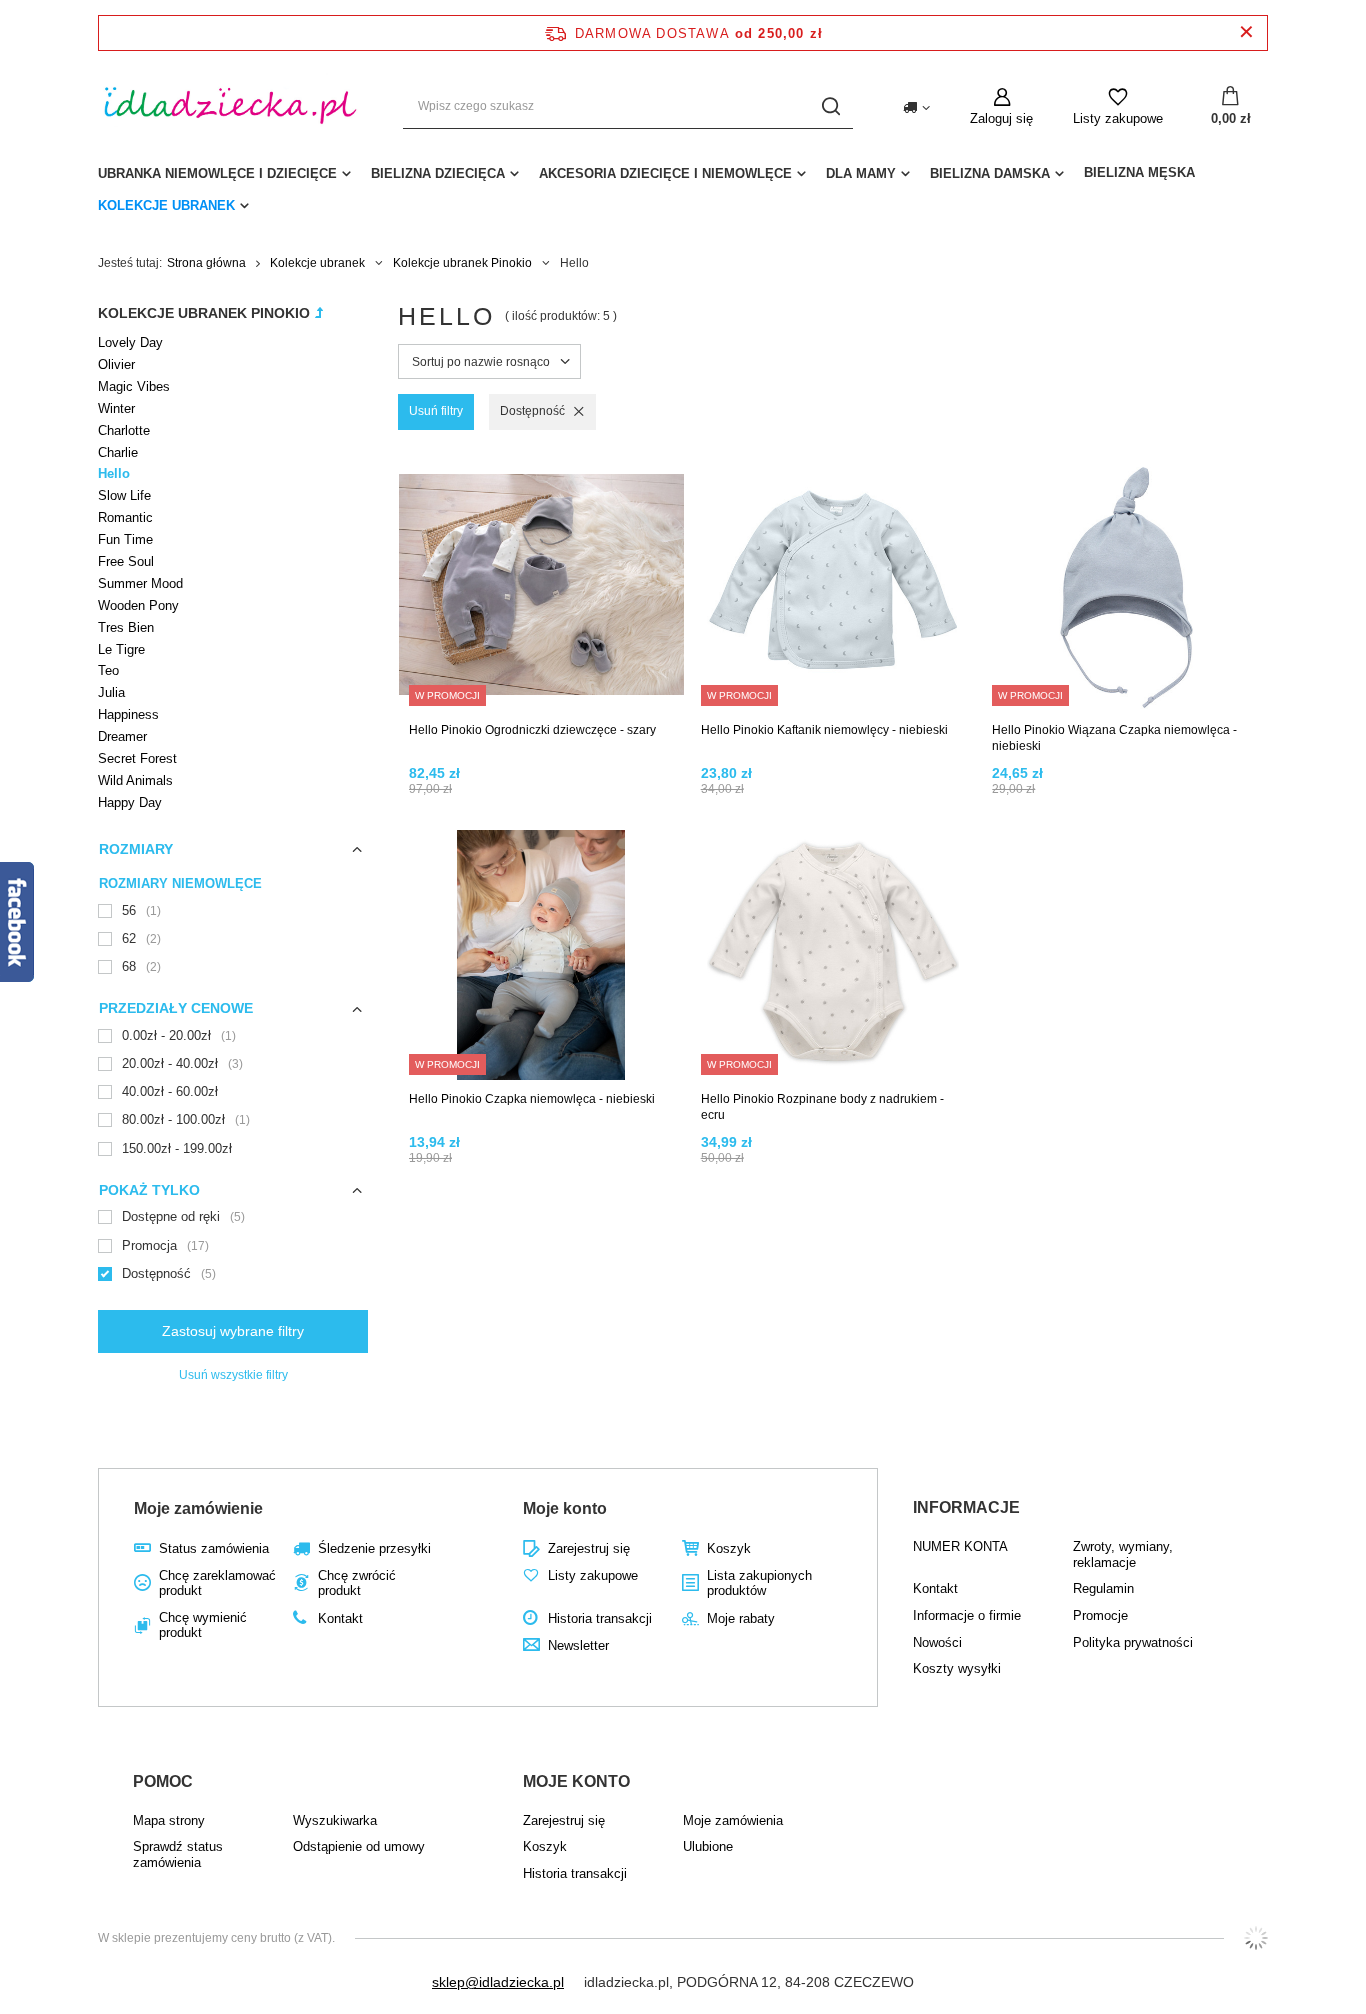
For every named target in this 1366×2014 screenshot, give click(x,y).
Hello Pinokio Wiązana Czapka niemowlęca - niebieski (1114, 738)
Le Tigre (121, 649)
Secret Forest (137, 758)
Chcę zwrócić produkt (357, 1583)
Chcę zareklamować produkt (217, 1583)
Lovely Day (130, 342)
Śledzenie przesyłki (374, 1548)
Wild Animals (135, 780)
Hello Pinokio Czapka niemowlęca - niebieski (532, 1099)
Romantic (125, 517)
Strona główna (206, 263)
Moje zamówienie (198, 1508)
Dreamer (122, 736)
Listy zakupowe (1118, 118)
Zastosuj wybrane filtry (233, 1331)
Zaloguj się (1001, 118)
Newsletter (578, 1645)
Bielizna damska (990, 173)
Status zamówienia (214, 1548)
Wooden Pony (138, 605)
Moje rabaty (741, 1618)
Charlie (118, 452)
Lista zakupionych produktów (759, 1583)
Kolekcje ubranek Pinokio (462, 263)
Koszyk (729, 1548)
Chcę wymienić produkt (203, 1625)
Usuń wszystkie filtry (233, 1375)
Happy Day (130, 802)
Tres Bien (126, 627)
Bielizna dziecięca (438, 173)
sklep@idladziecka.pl (498, 1982)
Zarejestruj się (589, 1548)
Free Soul (126, 561)
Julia (111, 692)
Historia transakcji (600, 1618)
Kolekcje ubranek (166, 205)
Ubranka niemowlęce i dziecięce (217, 173)
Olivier (116, 364)
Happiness (128, 714)
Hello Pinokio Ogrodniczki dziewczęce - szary (532, 730)
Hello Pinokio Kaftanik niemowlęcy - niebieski (824, 730)
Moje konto (565, 1508)
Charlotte (124, 430)
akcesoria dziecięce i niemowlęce (665, 173)
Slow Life (124, 495)
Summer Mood (140, 583)
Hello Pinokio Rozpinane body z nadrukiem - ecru (822, 1107)
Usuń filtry (436, 411)
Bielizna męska (1139, 172)
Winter (116, 408)
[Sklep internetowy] (1256, 1938)
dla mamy (861, 173)
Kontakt (340, 1618)
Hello (114, 473)
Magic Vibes (134, 386)
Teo (108, 670)
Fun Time (125, 539)
